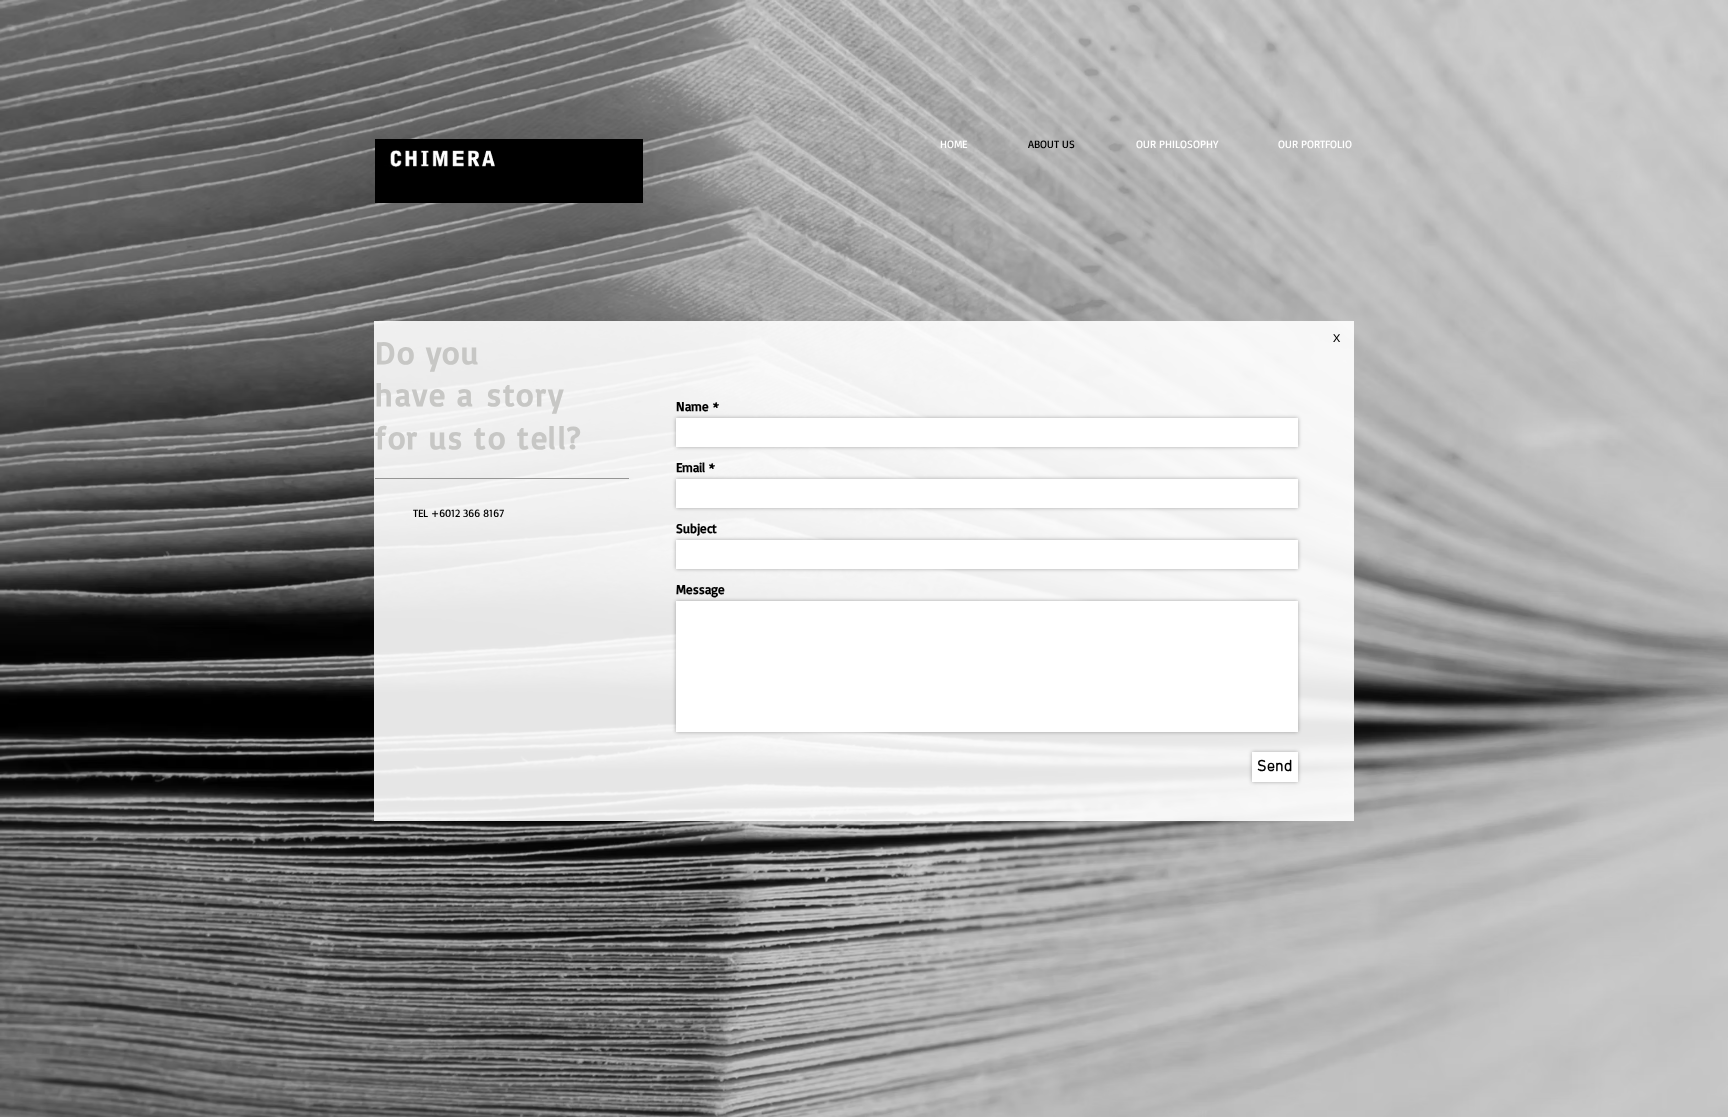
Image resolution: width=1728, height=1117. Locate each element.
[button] (1328, 144)
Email (690, 467)
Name (692, 406)
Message (700, 589)
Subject (696, 528)
